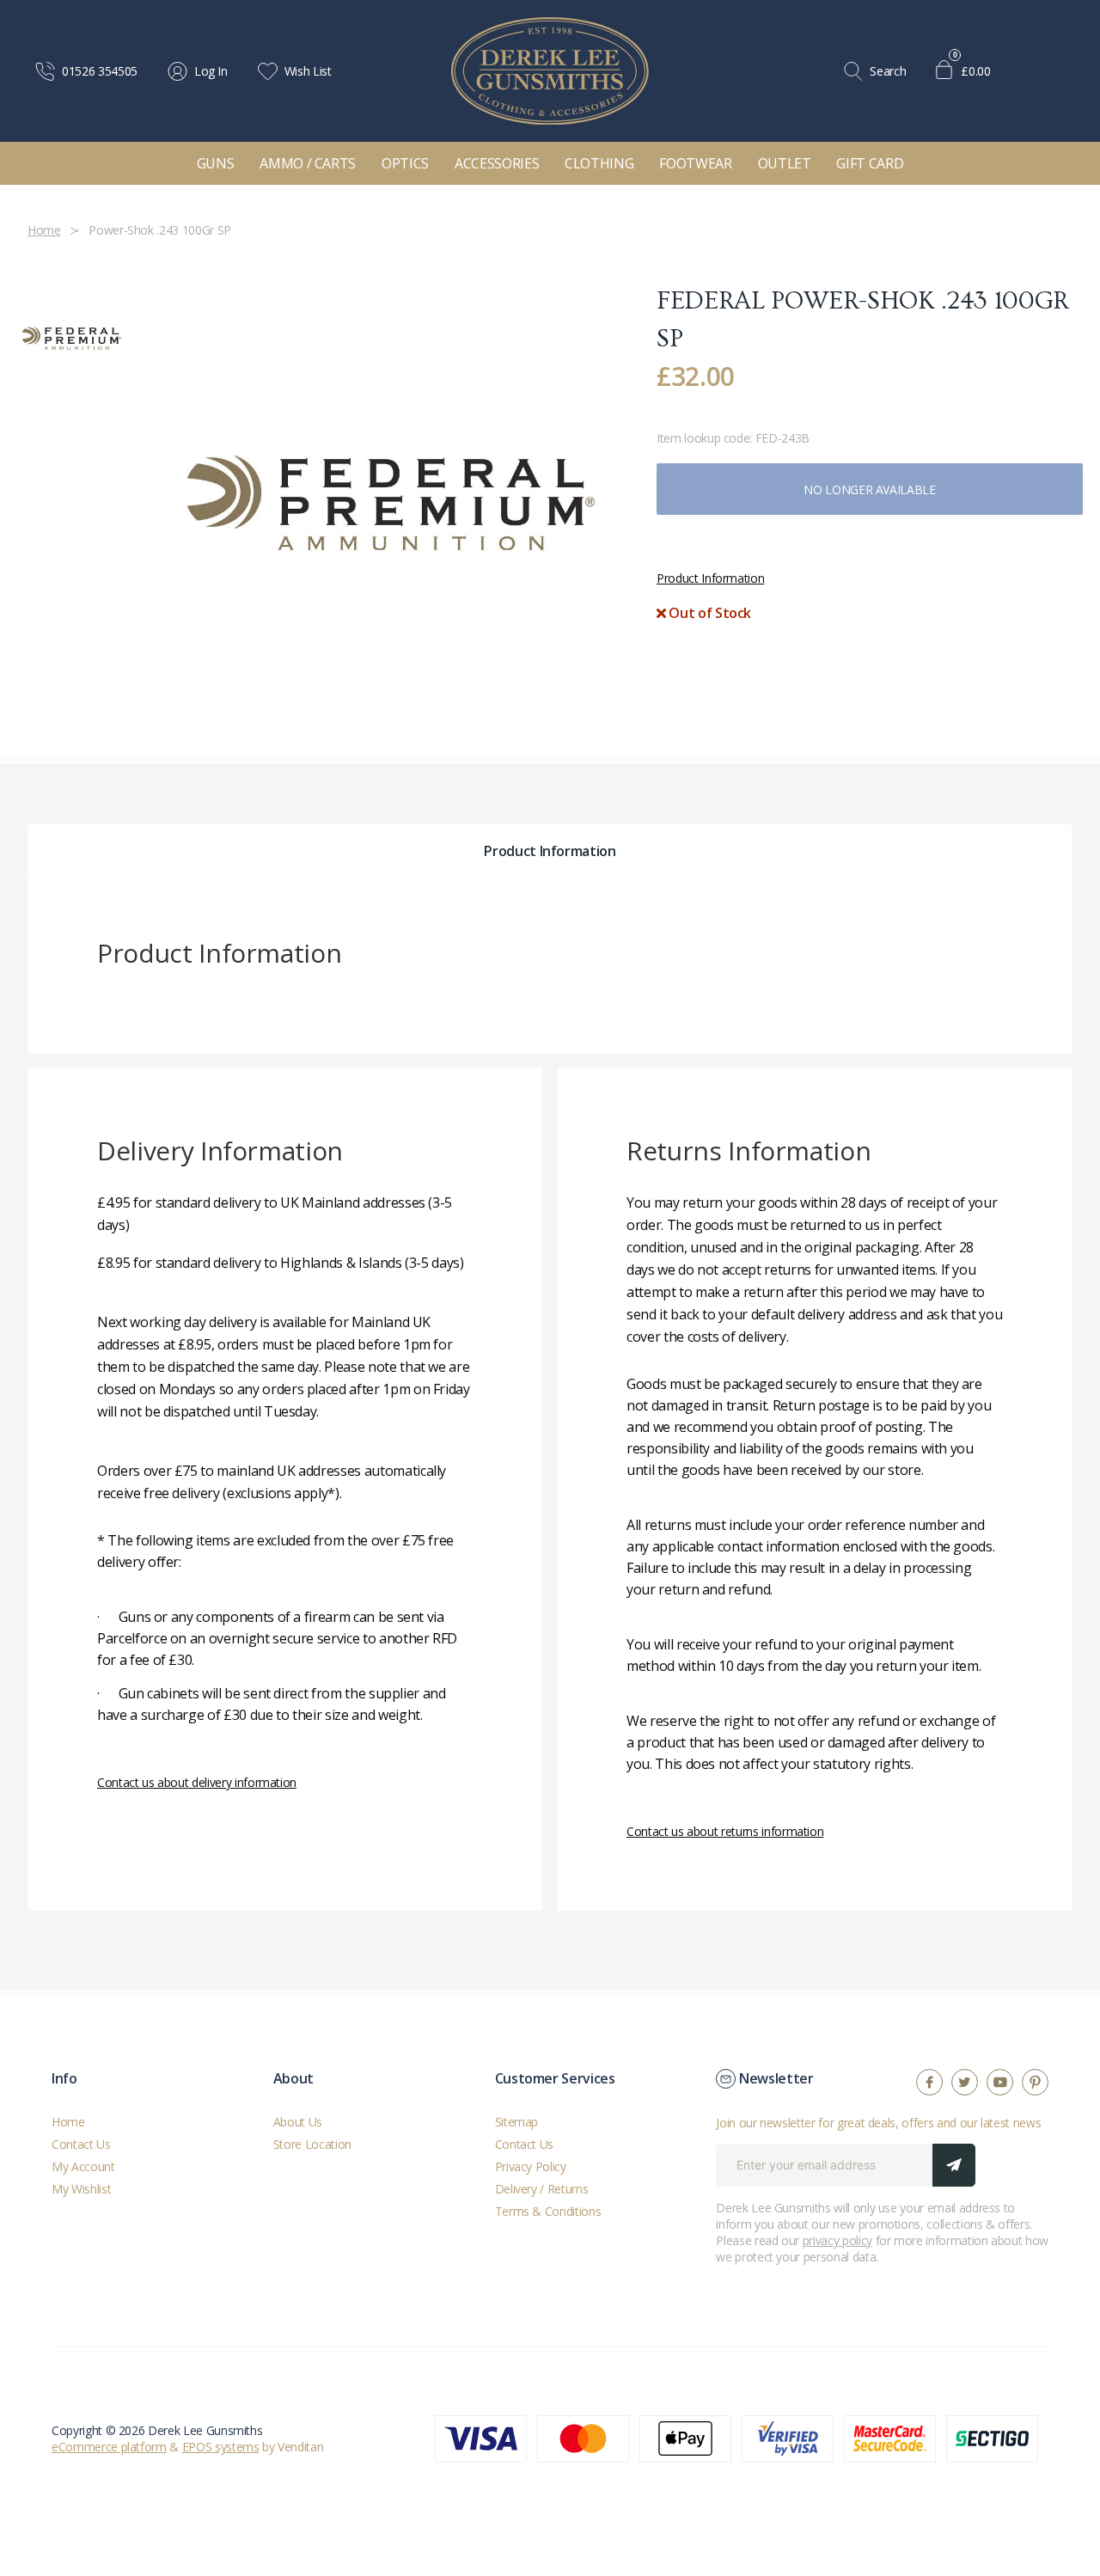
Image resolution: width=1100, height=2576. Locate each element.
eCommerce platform (109, 2447)
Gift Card (870, 163)
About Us (298, 2122)
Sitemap (517, 2122)
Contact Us (81, 2144)
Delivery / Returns (542, 2189)
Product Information (710, 578)
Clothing (599, 163)
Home (68, 2122)
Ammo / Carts (308, 163)
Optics (405, 163)
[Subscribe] (954, 2165)
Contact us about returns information (725, 1831)
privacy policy (837, 2240)
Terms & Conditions (548, 2211)
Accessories (497, 163)
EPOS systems (221, 2447)
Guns (216, 163)
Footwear (695, 163)
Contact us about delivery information (197, 1782)
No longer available (869, 490)
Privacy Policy (531, 2166)
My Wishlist (81, 2189)
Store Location (312, 2144)
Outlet (785, 163)
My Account (83, 2166)
